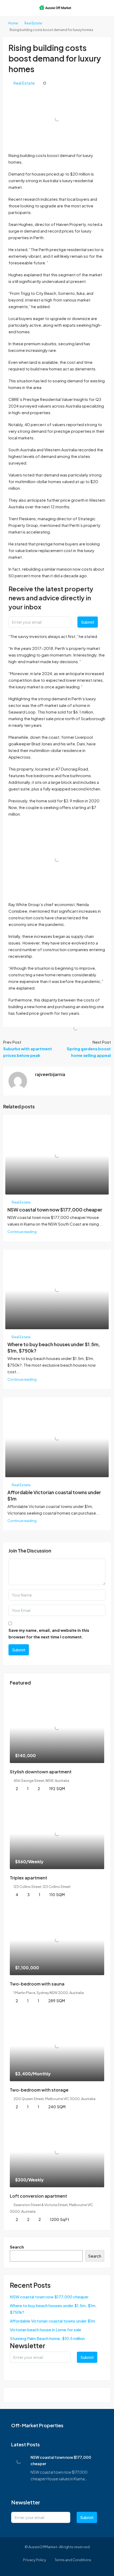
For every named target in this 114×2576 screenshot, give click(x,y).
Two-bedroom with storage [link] (39, 2090)
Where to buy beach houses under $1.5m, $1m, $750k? (53, 2309)
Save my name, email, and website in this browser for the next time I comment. (49, 1633)
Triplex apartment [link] (28, 1878)
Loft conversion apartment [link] (38, 2196)
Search (17, 2247)
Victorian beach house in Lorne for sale (45, 2330)
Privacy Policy (35, 2560)
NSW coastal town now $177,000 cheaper (55, 1210)
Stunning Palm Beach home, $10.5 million (47, 2338)
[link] (57, 1728)
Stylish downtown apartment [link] (41, 1772)
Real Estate (33, 23)
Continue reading (22, 1232)
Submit (88, 622)
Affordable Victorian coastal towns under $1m (52, 2321)
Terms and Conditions (73, 2560)
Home (13, 23)
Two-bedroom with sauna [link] (37, 1984)
